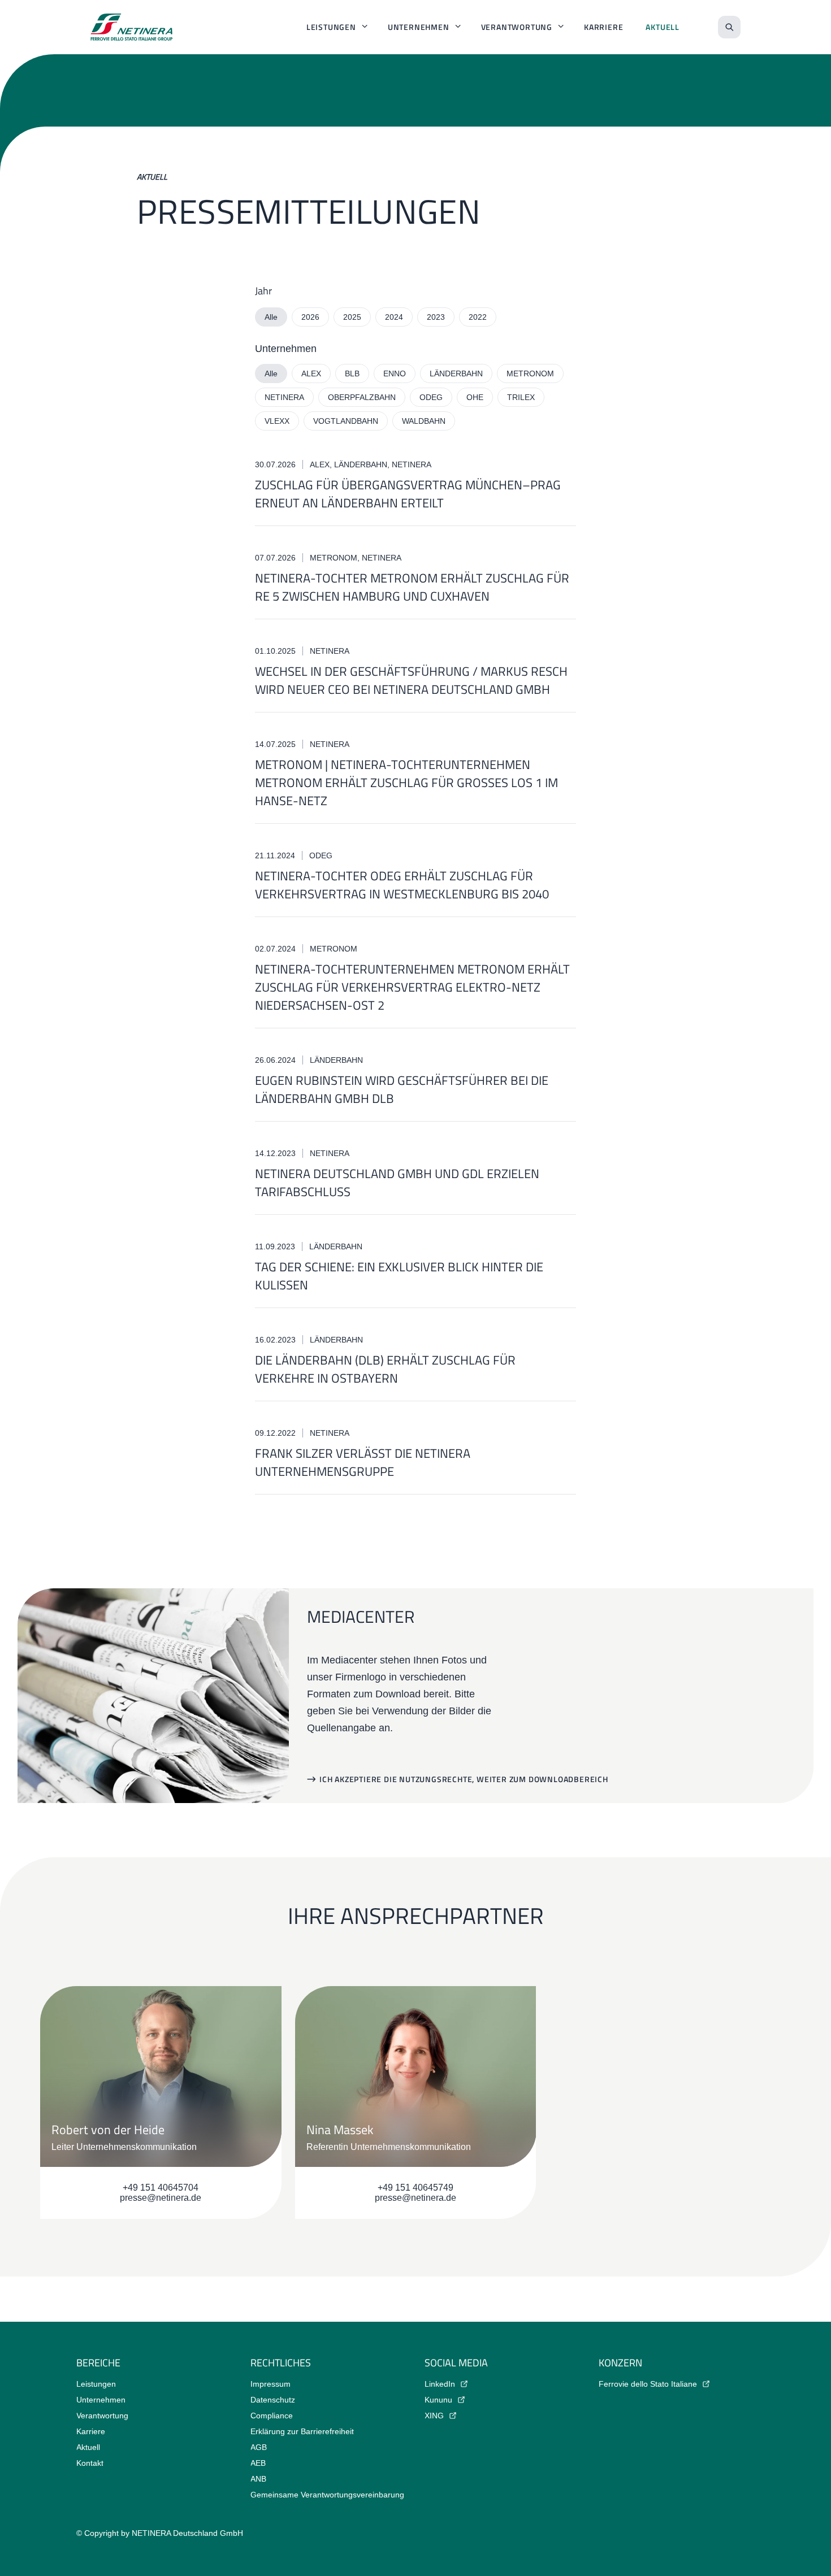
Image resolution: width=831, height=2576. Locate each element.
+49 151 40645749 (415, 2188)
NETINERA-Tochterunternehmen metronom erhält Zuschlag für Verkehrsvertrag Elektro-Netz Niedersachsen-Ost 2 (412, 987)
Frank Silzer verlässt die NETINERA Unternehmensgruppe (363, 1462)
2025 (352, 317)
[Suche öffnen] (729, 27)
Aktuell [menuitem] (663, 27)
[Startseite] (132, 27)
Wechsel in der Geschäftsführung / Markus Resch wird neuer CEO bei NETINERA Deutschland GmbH (411, 680)
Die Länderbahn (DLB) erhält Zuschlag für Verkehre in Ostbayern (385, 1369)
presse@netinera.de (161, 2198)
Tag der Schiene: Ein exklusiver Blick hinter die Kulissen (399, 1276)
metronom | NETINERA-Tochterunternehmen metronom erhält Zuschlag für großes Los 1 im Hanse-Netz (406, 783)
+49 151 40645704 (161, 2188)
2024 (394, 317)
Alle (271, 317)
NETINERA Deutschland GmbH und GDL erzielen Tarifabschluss (397, 1183)
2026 (310, 317)
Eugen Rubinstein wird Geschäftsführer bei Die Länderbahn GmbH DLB (402, 1089)
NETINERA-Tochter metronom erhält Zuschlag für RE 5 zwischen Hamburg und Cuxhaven (412, 587)
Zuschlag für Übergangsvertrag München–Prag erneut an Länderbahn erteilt (408, 494)
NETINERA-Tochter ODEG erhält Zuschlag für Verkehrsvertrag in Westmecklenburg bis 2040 (402, 885)
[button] (458, 1779)
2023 (436, 317)
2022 (478, 317)
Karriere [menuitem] (603, 27)
